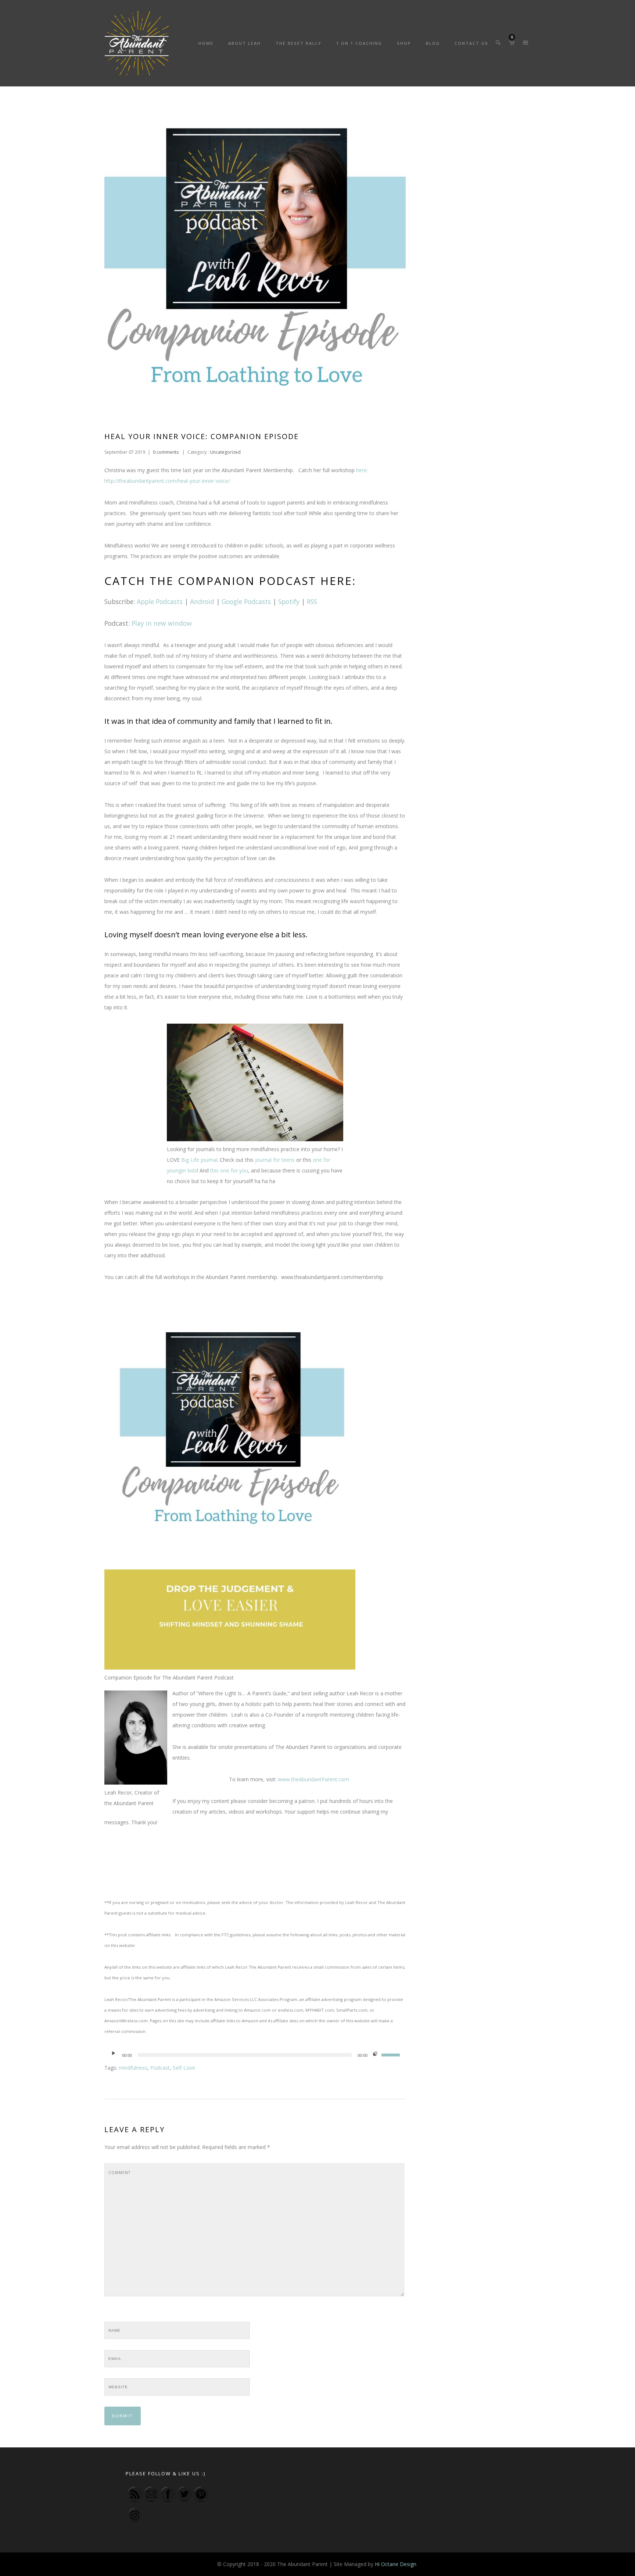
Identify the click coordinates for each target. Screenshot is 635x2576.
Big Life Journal (199, 1160)
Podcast (160, 2068)
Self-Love (184, 2068)
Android (202, 601)
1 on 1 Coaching (359, 43)
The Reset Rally (299, 43)
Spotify (289, 601)
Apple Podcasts (160, 601)
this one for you (229, 1170)
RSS (312, 601)
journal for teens (276, 1160)
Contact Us (471, 43)
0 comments (166, 452)
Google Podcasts (246, 601)
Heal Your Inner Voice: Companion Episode (202, 436)
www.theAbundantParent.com (313, 1779)
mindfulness (133, 2068)
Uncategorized (225, 452)
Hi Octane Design (396, 2564)
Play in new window (161, 623)
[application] (255, 2055)
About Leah (245, 43)
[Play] (114, 2055)
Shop (404, 43)
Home (206, 43)
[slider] (392, 2054)
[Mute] (375, 2055)
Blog (433, 43)
